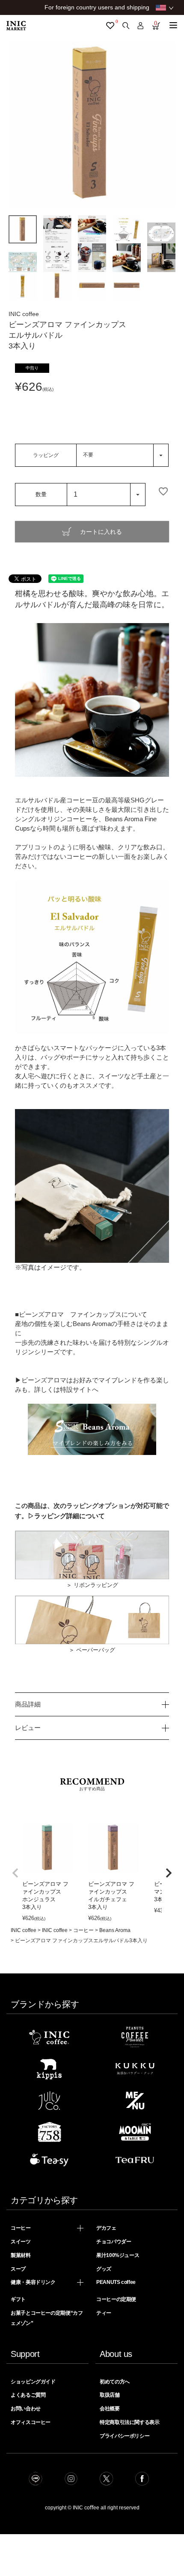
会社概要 (110, 2409)
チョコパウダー (114, 2242)
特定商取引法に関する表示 (130, 2422)
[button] (15, 1873)
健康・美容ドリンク (33, 2282)
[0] (110, 26)
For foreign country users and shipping (97, 7)
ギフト (18, 2299)
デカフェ (106, 2228)
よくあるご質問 (28, 2395)
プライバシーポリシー (125, 2436)
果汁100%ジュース (118, 2255)
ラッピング (46, 455)
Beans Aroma (115, 1930)
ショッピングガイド (33, 2382)
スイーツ (21, 2242)
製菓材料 (21, 2255)
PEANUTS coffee (116, 2282)
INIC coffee (24, 1930)
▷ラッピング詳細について (66, 1516)
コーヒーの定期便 (116, 2299)
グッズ (104, 2269)
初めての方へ (115, 2382)
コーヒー (83, 1930)
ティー (104, 2313)
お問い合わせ (26, 2409)
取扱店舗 (110, 2395)
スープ (18, 2269)
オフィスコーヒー (31, 2422)
